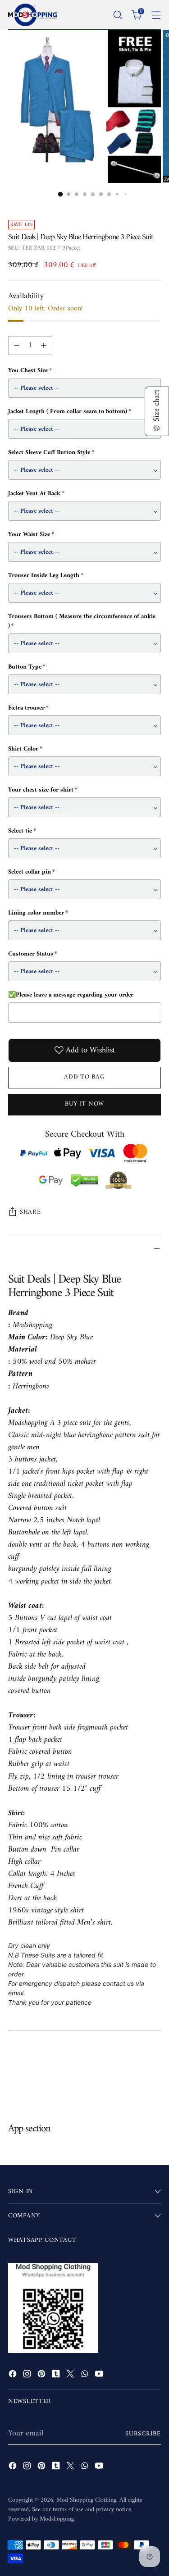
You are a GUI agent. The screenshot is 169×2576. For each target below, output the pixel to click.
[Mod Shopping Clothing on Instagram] (28, 2376)
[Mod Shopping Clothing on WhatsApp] (86, 2376)
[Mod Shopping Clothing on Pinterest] (42, 2376)
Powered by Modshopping (41, 2519)
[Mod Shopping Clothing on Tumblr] (57, 2376)
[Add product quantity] (44, 346)
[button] (157, 411)
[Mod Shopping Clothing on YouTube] (100, 2376)
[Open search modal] (117, 15)
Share (30, 1212)
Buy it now (84, 1104)
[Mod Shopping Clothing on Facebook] (14, 2376)
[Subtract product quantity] (17, 346)
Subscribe (143, 2434)
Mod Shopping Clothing (86, 2500)
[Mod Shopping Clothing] (33, 15)
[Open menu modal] (156, 15)
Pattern (20, 1374)
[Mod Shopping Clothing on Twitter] (71, 2376)
